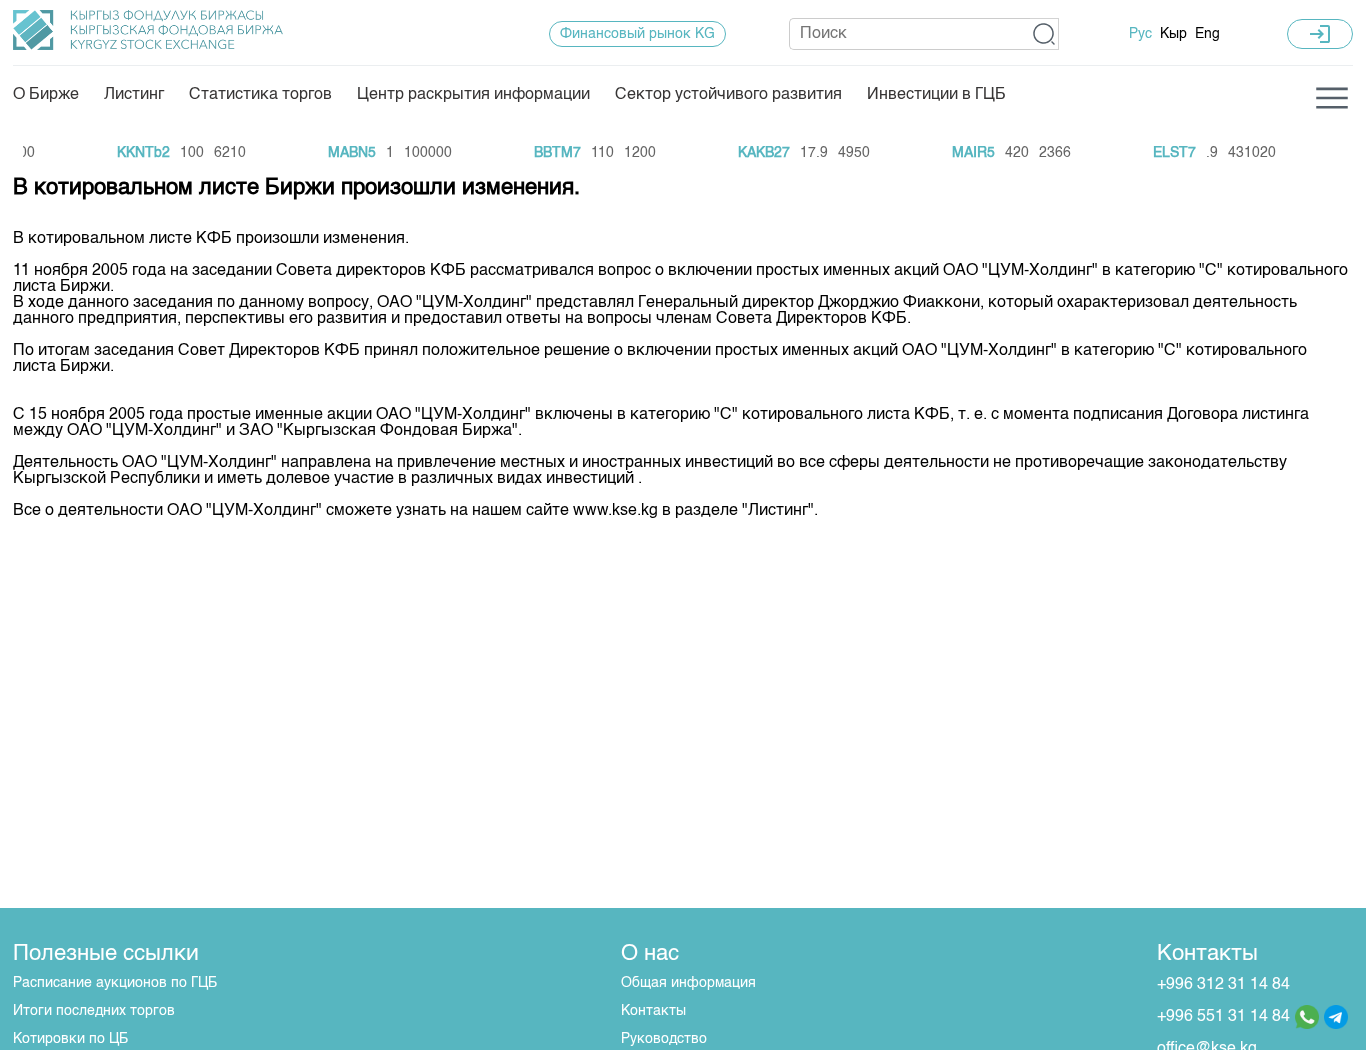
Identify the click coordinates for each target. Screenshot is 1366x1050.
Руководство (664, 1039)
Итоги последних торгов (94, 1011)
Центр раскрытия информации (473, 95)
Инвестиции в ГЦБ (936, 95)
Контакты (653, 1011)
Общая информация (688, 983)
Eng (1207, 34)
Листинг (134, 95)
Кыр (1173, 34)
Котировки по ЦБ (70, 1039)
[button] (1044, 34)
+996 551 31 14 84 (1223, 1017)
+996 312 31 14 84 (1223, 985)
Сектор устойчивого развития (728, 95)
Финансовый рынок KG (637, 34)
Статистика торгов (260, 95)
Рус (1140, 34)
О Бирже (46, 95)
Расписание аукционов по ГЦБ (115, 983)
